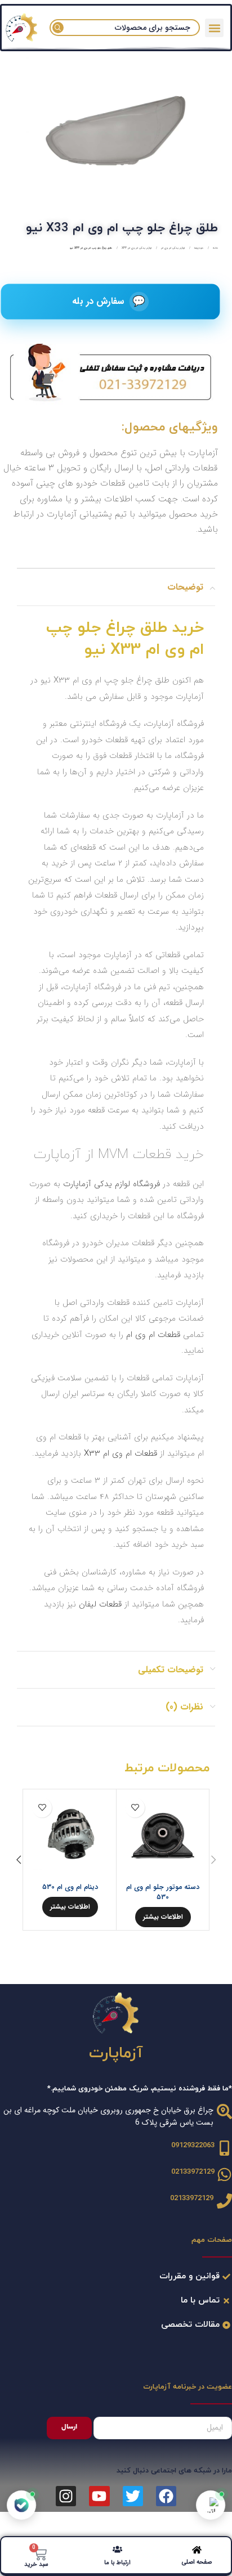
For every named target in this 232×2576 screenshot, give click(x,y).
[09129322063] (224, 2148)
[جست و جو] (58, 28)
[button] (214, 28)
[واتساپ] (211, 2505)
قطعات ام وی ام (155, 1335)
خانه (215, 248)
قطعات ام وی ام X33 (121, 1453)
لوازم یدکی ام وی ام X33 (136, 248)
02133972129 (193, 2172)
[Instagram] (66, 2496)
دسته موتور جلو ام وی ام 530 (163, 1892)
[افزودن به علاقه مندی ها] (135, 1808)
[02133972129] (224, 2175)
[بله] (21, 2505)
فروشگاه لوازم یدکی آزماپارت (111, 1184)
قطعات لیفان (100, 1604)
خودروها (198, 248)
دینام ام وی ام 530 (70, 1887)
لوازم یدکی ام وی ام (172, 248)
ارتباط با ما (117, 2563)
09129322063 (193, 2146)
